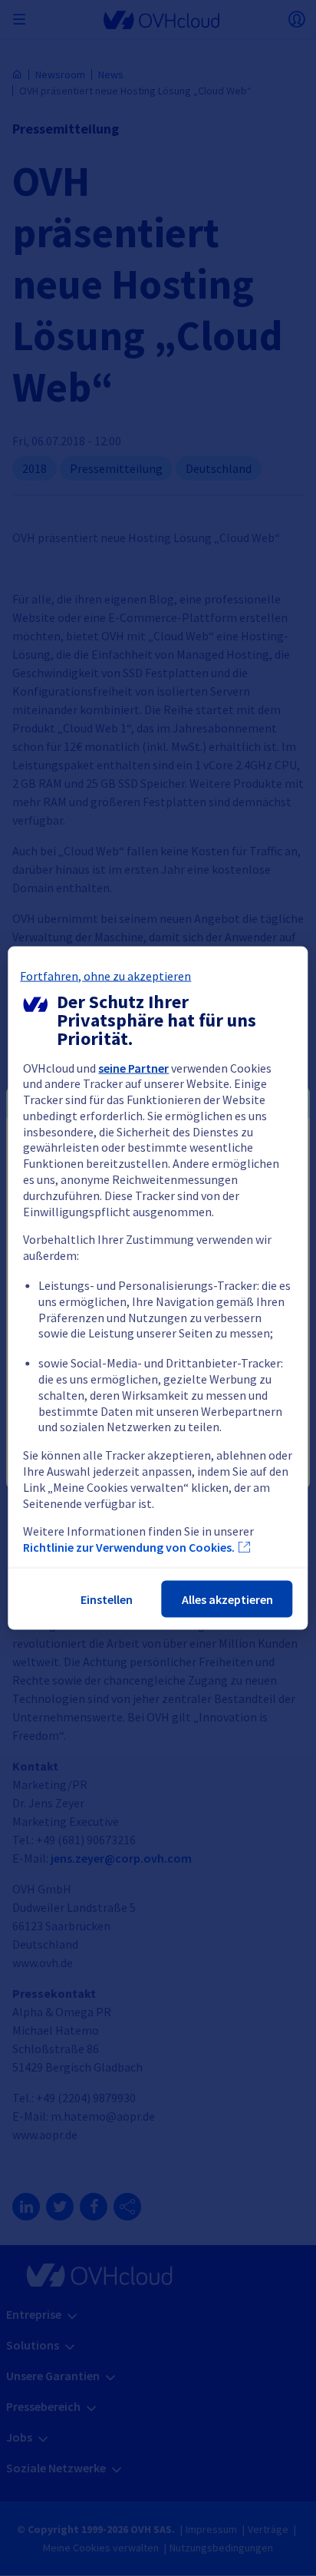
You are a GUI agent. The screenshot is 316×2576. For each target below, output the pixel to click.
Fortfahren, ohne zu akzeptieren (105, 975)
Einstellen (107, 1599)
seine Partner (133, 1067)
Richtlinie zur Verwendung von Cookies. (129, 1547)
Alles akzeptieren (227, 1599)
